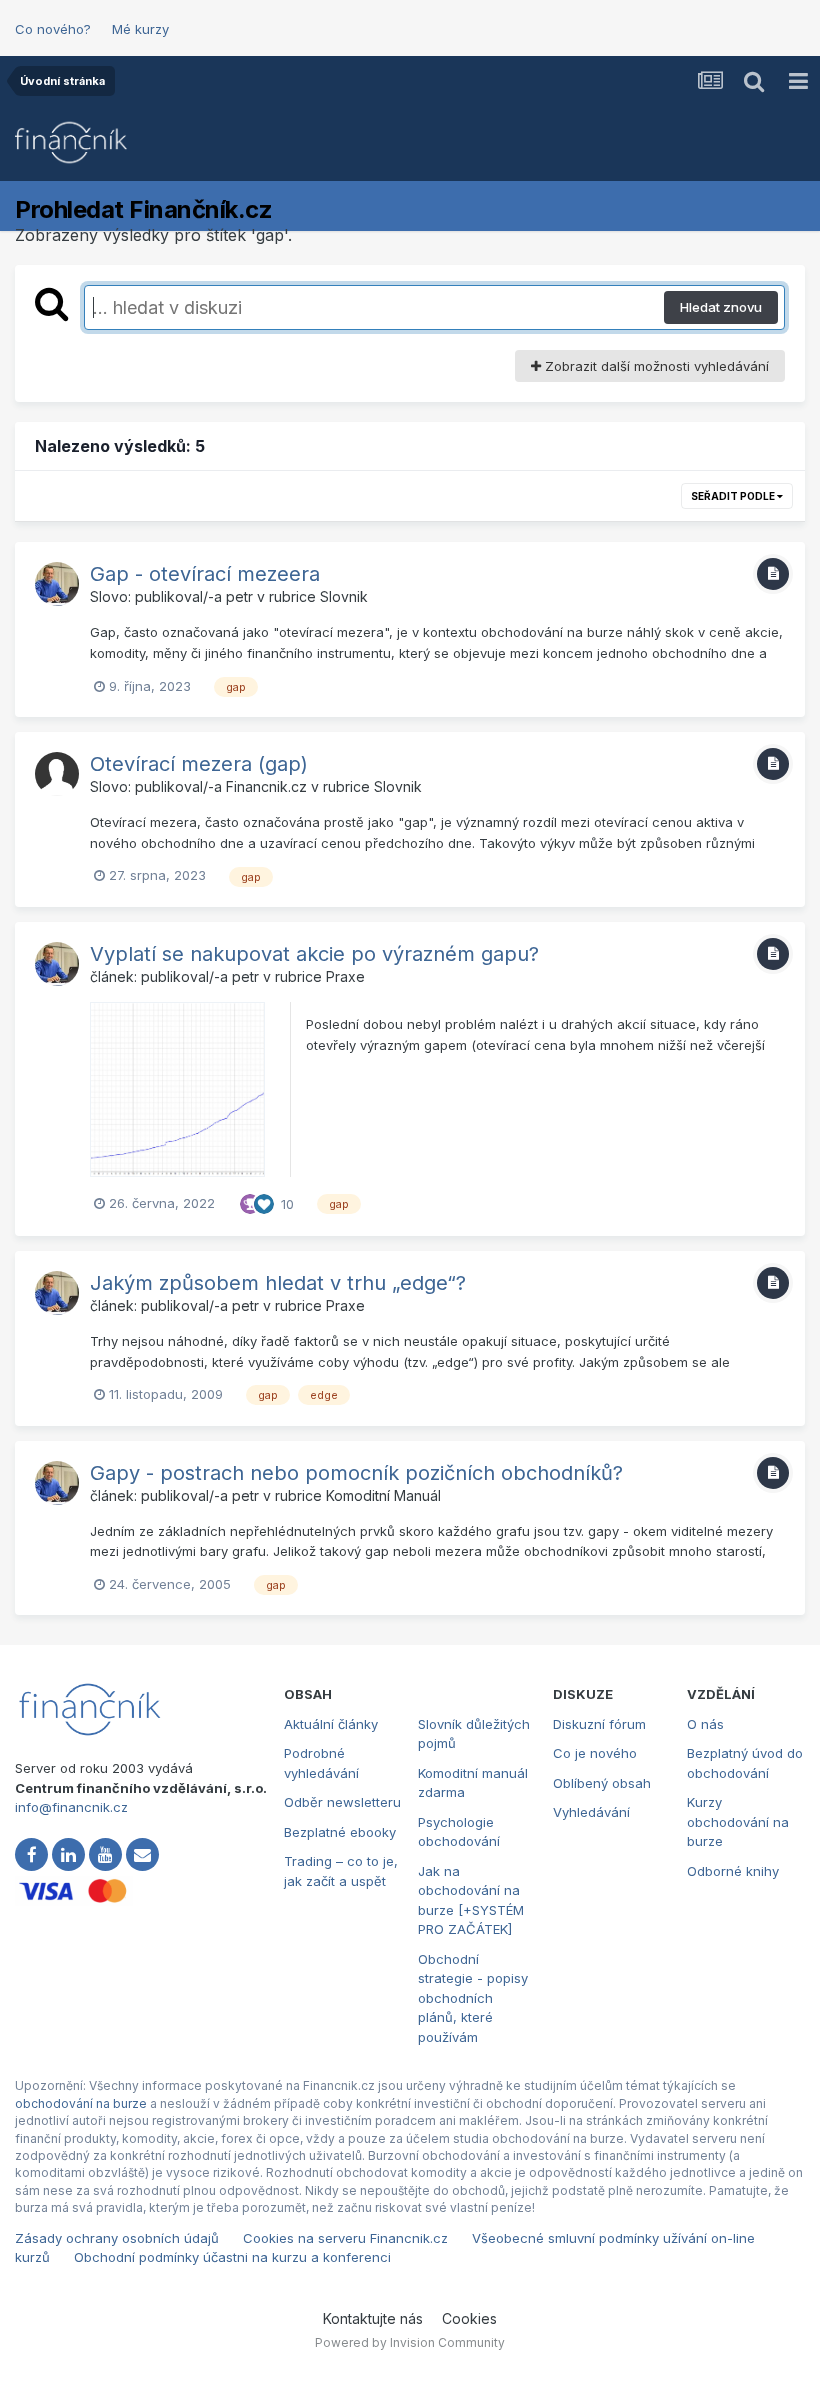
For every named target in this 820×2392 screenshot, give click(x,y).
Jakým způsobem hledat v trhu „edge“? (278, 1283)
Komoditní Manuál (383, 1495)
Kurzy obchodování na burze (738, 1821)
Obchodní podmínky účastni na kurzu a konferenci (232, 2257)
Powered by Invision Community (410, 2342)
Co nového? (53, 29)
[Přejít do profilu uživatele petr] (57, 584)
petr (239, 596)
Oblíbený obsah (602, 1783)
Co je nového (595, 1753)
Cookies (469, 2318)
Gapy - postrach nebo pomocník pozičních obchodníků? (356, 1473)
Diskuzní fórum (599, 1724)
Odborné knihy (733, 1871)
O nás (705, 1724)
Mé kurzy (140, 29)
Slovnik (344, 596)
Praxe (345, 976)
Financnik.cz (266, 786)
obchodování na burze (81, 2103)
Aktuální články (331, 1724)
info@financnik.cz (71, 1807)
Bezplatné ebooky (340, 1832)
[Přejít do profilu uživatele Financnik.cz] (57, 774)
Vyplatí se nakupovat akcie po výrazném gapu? (314, 954)
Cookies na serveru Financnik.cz (345, 2238)
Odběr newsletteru (342, 1802)
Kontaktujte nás (373, 2318)
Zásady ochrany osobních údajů (117, 2238)
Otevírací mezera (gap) (199, 764)
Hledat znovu (721, 307)
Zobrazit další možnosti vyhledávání (655, 366)
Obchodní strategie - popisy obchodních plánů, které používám (473, 1998)
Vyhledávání (591, 1812)
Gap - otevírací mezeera (205, 574)
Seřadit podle (734, 496)
